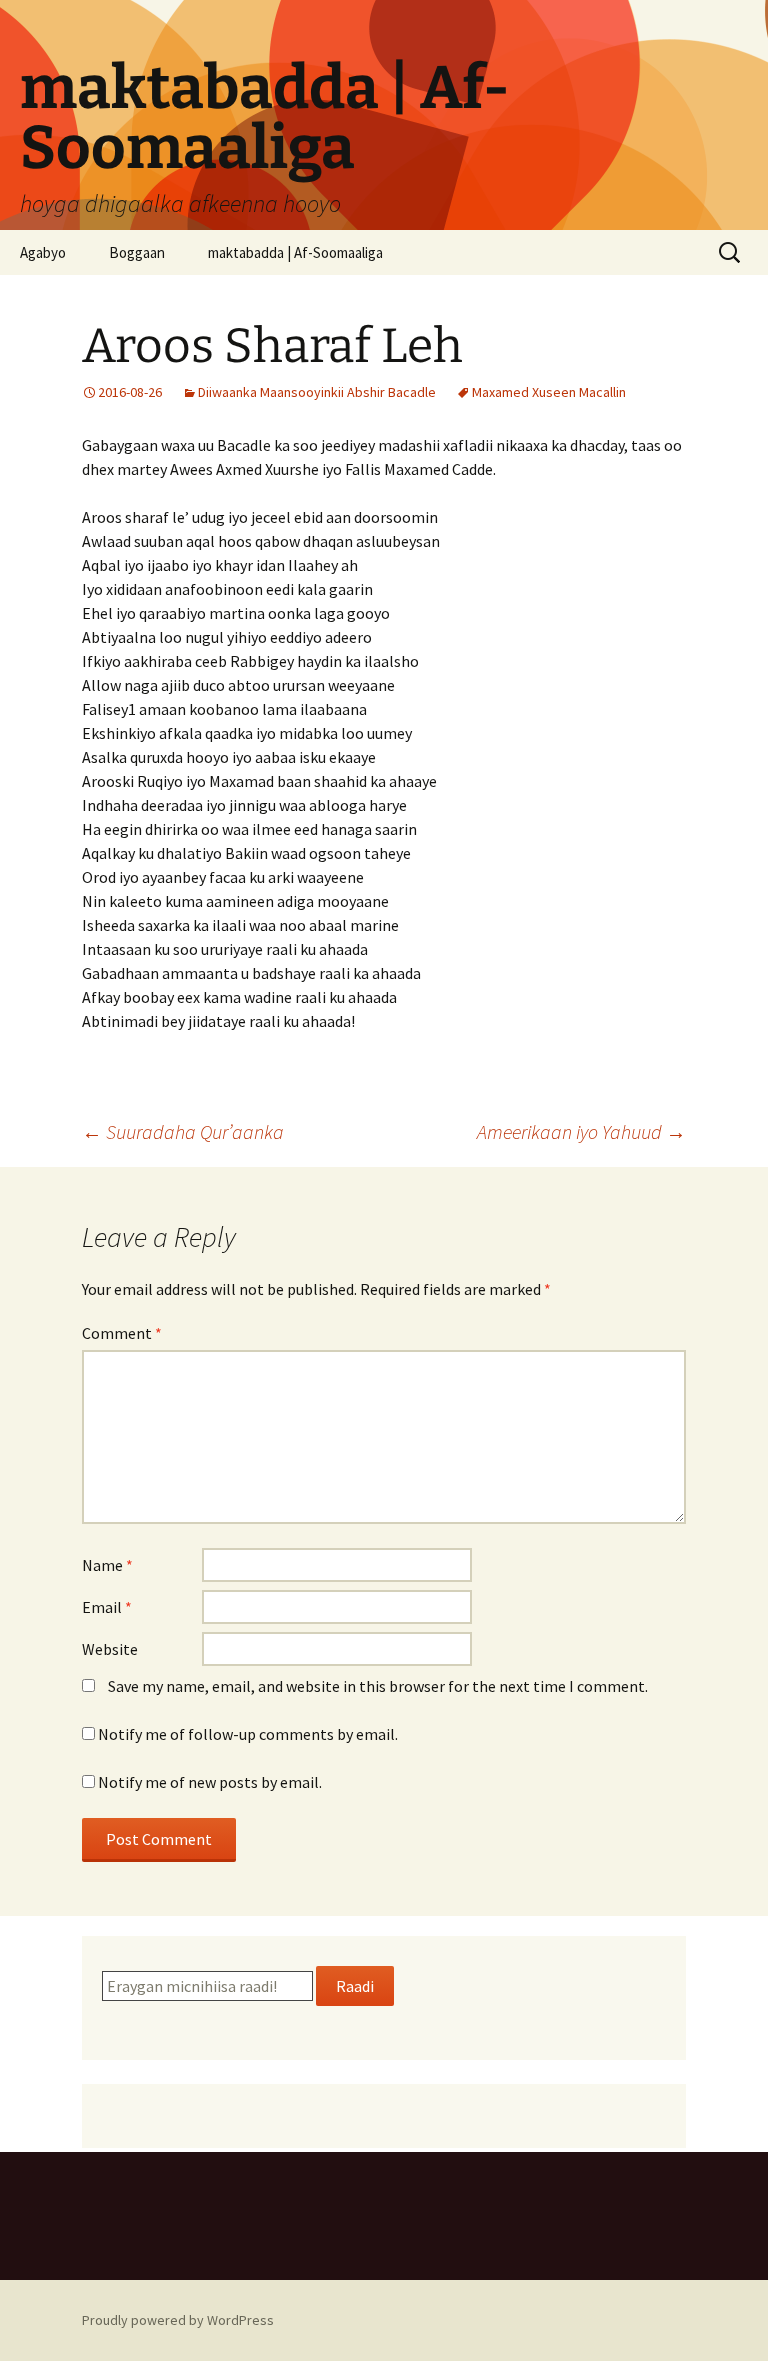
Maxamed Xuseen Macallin (549, 392)
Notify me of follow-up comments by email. (248, 1734)
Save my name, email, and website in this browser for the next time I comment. (378, 1686)
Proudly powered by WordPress (178, 2320)
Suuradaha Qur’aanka (183, 1131)
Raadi (355, 1986)
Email (107, 1607)
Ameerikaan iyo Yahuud (581, 1131)
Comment (122, 1333)
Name (107, 1565)
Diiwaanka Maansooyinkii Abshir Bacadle (317, 392)
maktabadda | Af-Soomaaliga (295, 252)
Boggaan (137, 252)
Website (110, 1649)
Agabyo (43, 252)
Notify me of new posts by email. (210, 1782)
